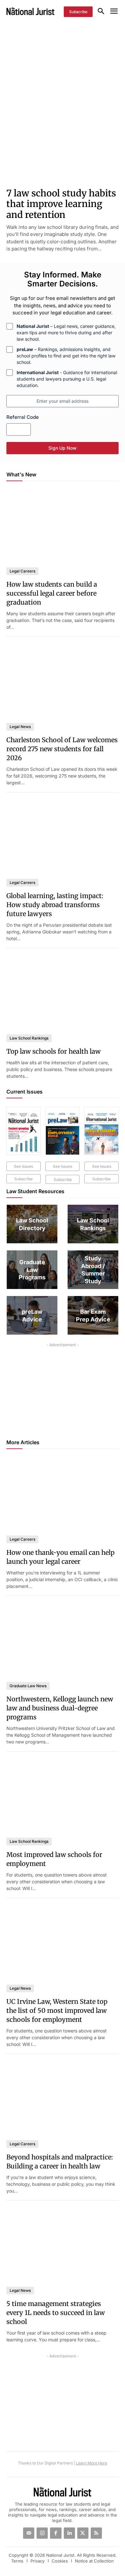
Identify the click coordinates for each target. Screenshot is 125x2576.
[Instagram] (42, 2533)
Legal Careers (22, 571)
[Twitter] (83, 2533)
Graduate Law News (28, 1686)
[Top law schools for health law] (63, 992)
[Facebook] (56, 2533)
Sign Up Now (63, 448)
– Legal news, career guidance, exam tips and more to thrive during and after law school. (66, 333)
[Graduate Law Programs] (32, 1270)
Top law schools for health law (54, 1051)
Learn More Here (92, 2463)
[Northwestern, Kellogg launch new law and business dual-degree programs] (63, 1640)
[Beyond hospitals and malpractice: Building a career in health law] (63, 2098)
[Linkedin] (69, 2533)
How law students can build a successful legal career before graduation (52, 593)
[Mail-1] (29, 2533)
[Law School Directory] (32, 1224)
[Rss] (96, 2533)
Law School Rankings (29, 1038)
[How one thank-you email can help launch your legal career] (63, 1493)
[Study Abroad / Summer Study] (93, 1270)
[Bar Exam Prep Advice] (93, 1315)
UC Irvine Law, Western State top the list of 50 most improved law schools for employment (57, 2010)
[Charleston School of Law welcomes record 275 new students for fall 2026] (63, 681)
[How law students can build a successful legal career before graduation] (63, 525)
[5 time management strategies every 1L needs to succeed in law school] (63, 2244)
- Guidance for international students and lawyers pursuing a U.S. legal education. (67, 379)
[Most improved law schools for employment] (63, 1795)
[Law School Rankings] (93, 1224)
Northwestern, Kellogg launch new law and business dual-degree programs (60, 1708)
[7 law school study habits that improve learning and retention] (63, 152)
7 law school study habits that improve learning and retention (61, 204)
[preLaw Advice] (32, 1315)
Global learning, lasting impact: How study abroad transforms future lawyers (55, 905)
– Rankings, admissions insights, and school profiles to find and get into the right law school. (66, 356)
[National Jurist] (30, 11)
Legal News (20, 727)
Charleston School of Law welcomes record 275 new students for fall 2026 (62, 749)
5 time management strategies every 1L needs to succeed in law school (56, 2313)
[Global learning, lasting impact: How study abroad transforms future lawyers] (63, 836)
